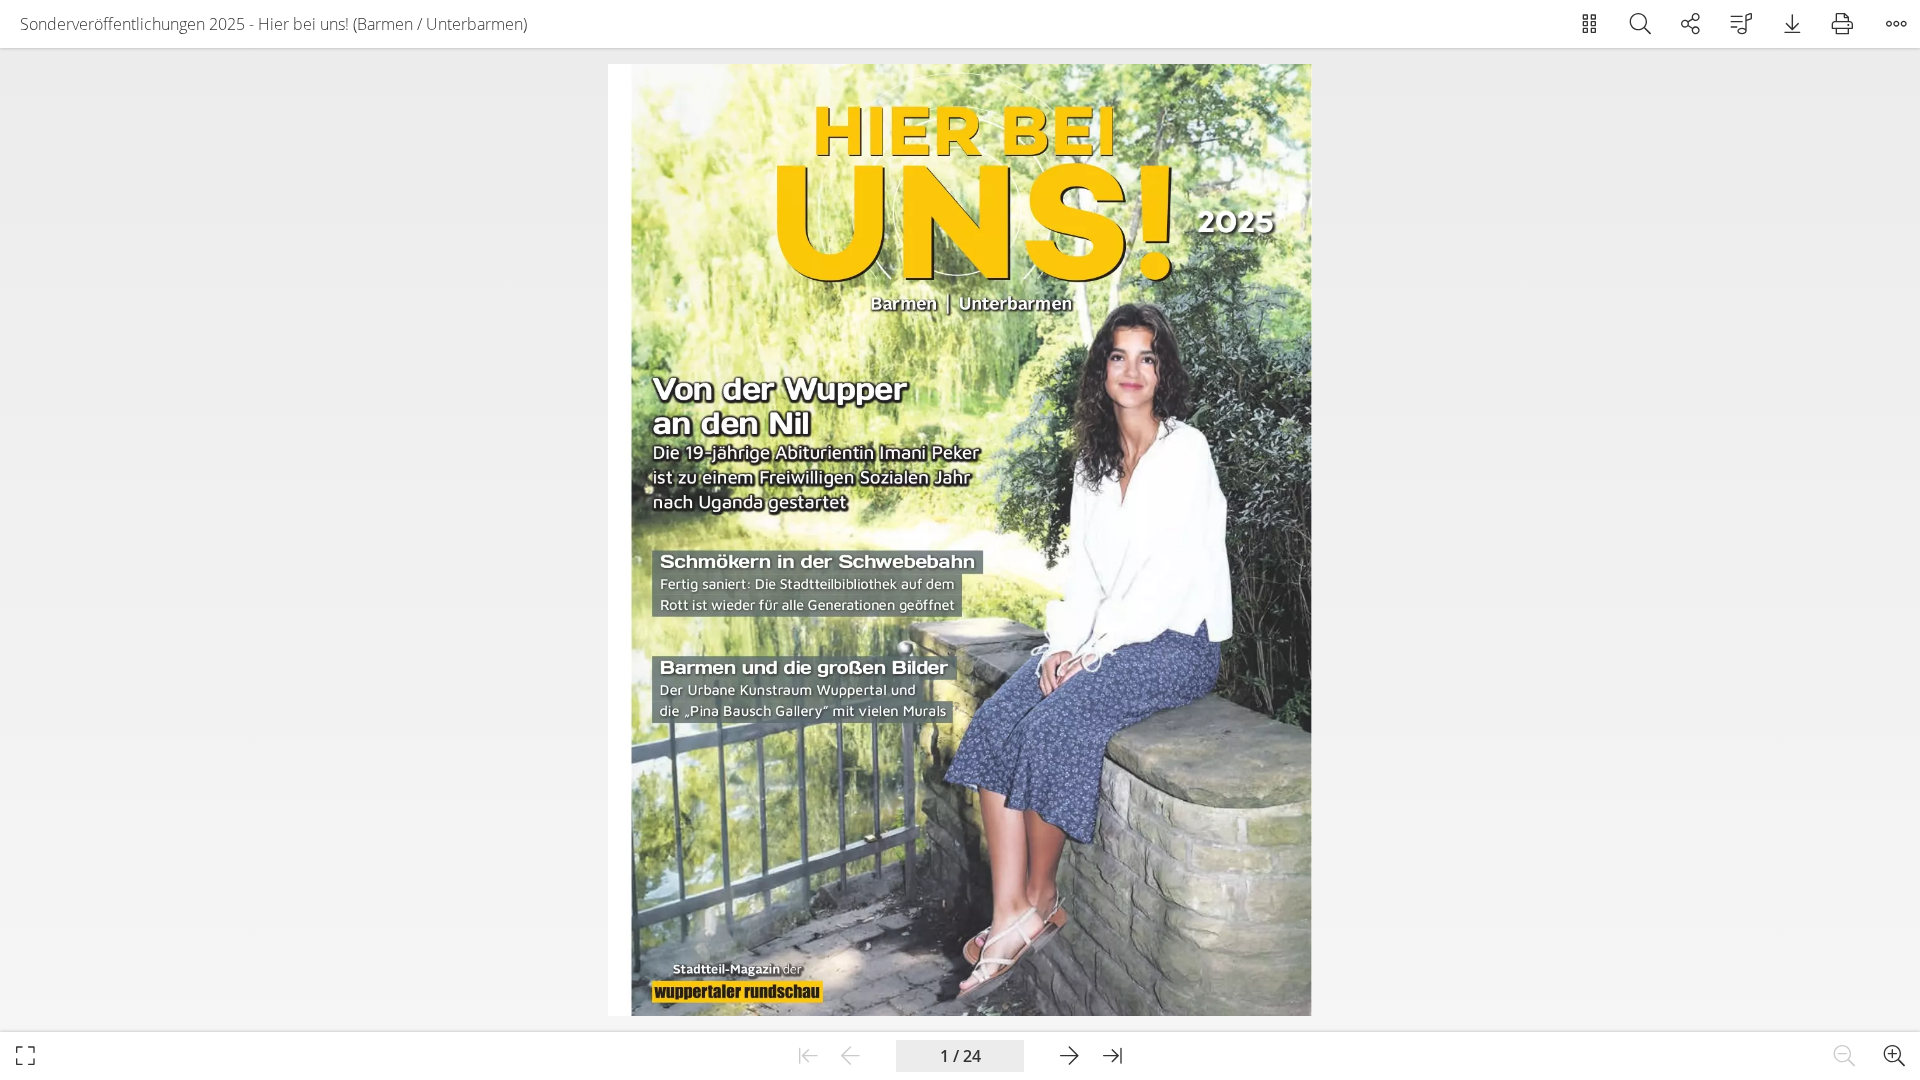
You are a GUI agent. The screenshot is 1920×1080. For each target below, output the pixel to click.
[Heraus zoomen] (1844, 1056)
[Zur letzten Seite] (1112, 1056)
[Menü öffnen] (1896, 24)
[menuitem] (1589, 24)
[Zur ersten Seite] (808, 1056)
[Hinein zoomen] (1894, 1056)
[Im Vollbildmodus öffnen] (25, 1056)
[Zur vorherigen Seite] (850, 1056)
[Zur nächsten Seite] (1069, 1056)
